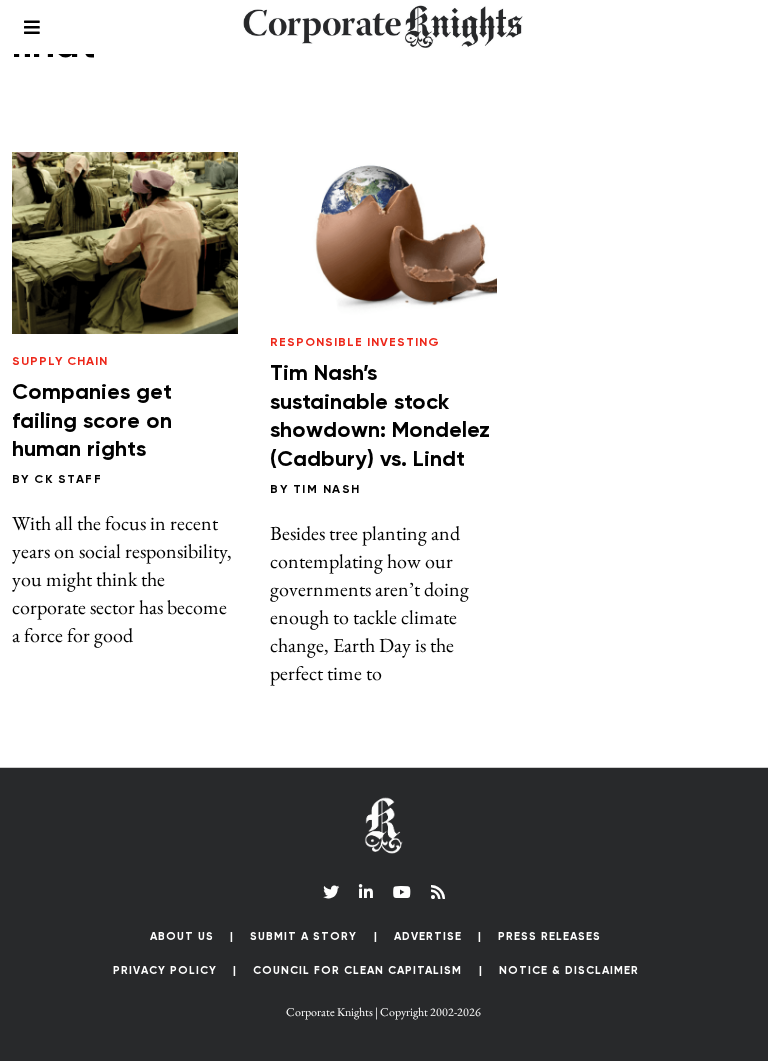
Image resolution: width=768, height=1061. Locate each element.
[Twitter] (331, 892)
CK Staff (68, 480)
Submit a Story (303, 936)
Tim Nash (327, 490)
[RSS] (438, 892)
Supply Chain (60, 362)
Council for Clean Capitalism (357, 970)
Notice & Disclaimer (569, 970)
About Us (182, 936)
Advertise (428, 936)
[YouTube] (402, 892)
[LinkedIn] (366, 892)
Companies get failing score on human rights (92, 421)
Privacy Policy (165, 970)
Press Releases (549, 936)
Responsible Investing (355, 343)
